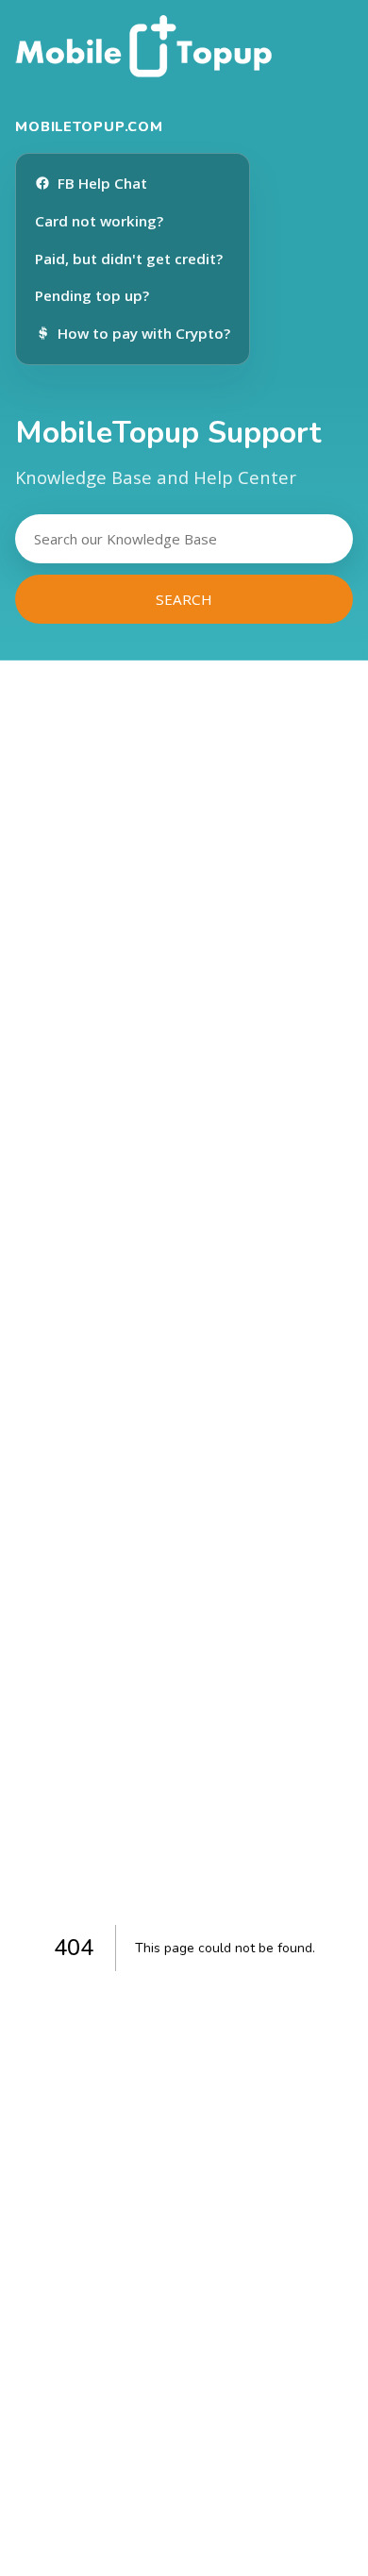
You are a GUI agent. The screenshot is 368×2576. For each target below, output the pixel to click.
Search (184, 599)
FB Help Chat (102, 183)
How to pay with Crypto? (144, 333)
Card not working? (99, 221)
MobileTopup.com (89, 126)
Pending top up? (92, 295)
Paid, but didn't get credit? (129, 259)
